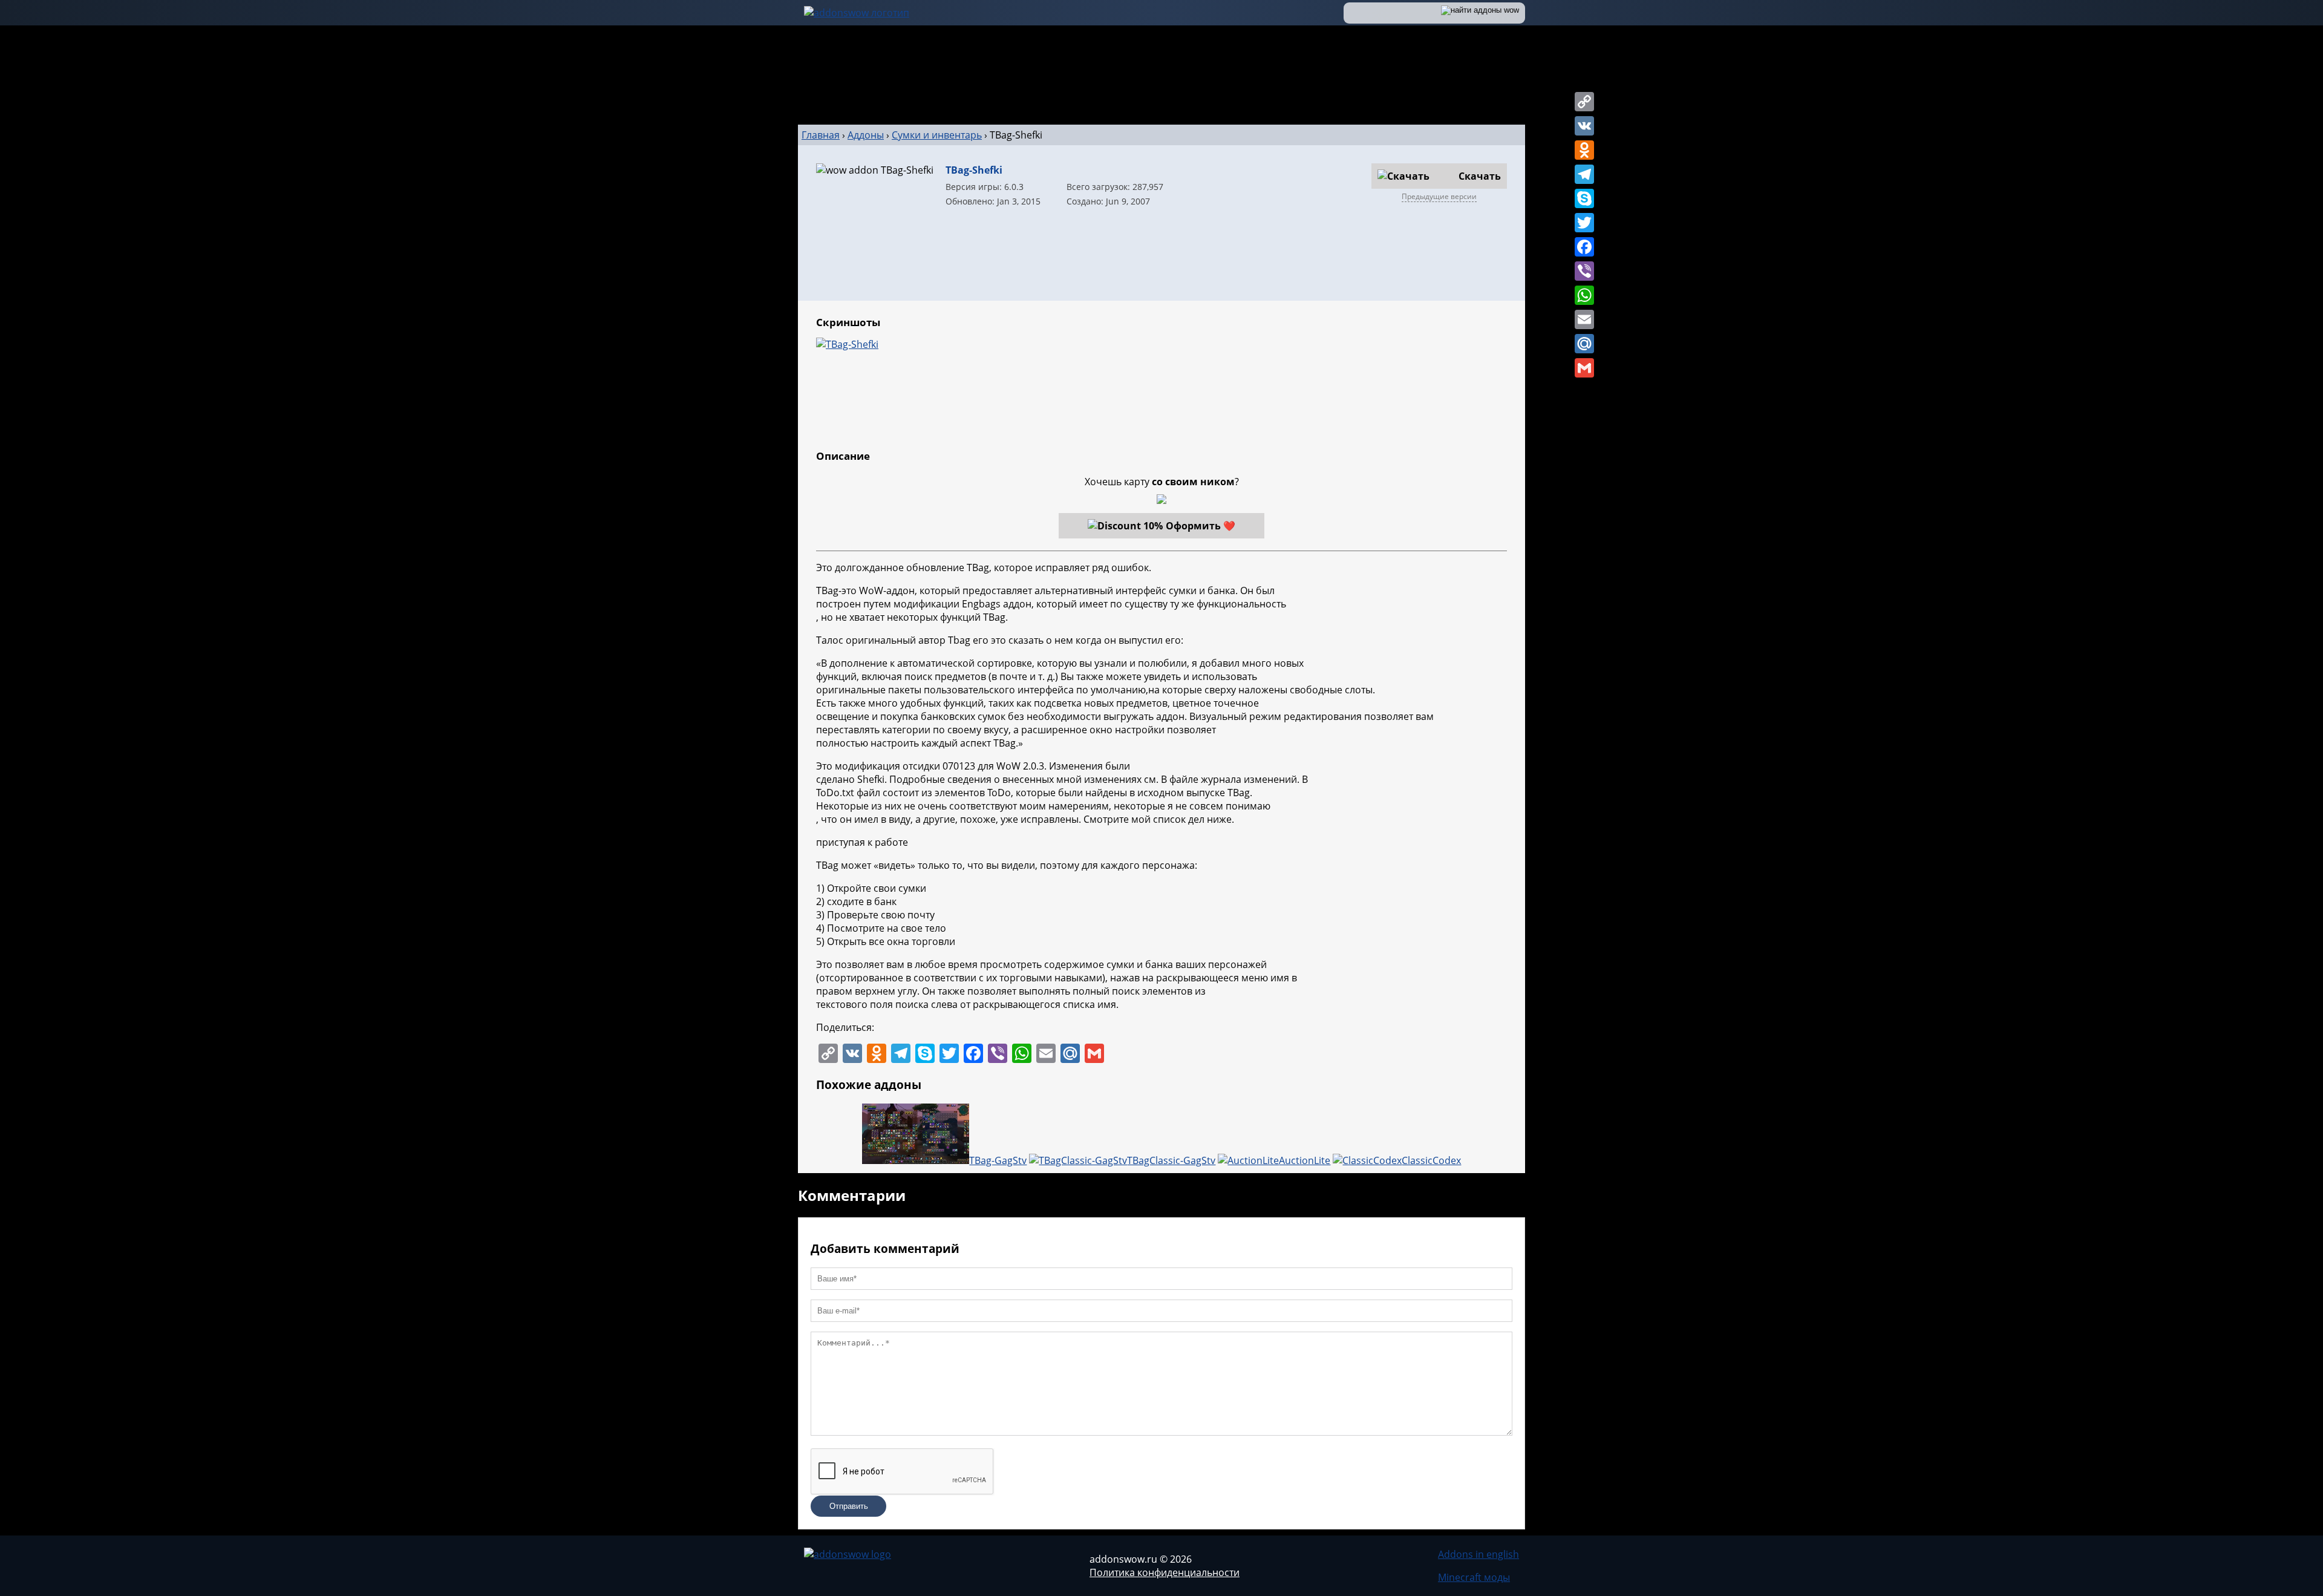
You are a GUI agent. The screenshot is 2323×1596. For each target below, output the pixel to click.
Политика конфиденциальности (1165, 1572)
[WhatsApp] (1584, 295)
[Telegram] (1584, 174)
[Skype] (1584, 198)
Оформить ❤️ (1201, 526)
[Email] (1584, 319)
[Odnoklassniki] (1584, 150)
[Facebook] (1584, 247)
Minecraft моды (1474, 1577)
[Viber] (1584, 271)
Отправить (849, 1506)
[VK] (1584, 126)
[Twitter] (1584, 223)
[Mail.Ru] (1584, 344)
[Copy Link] (1584, 102)
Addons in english (1478, 1554)
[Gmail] (1584, 368)
